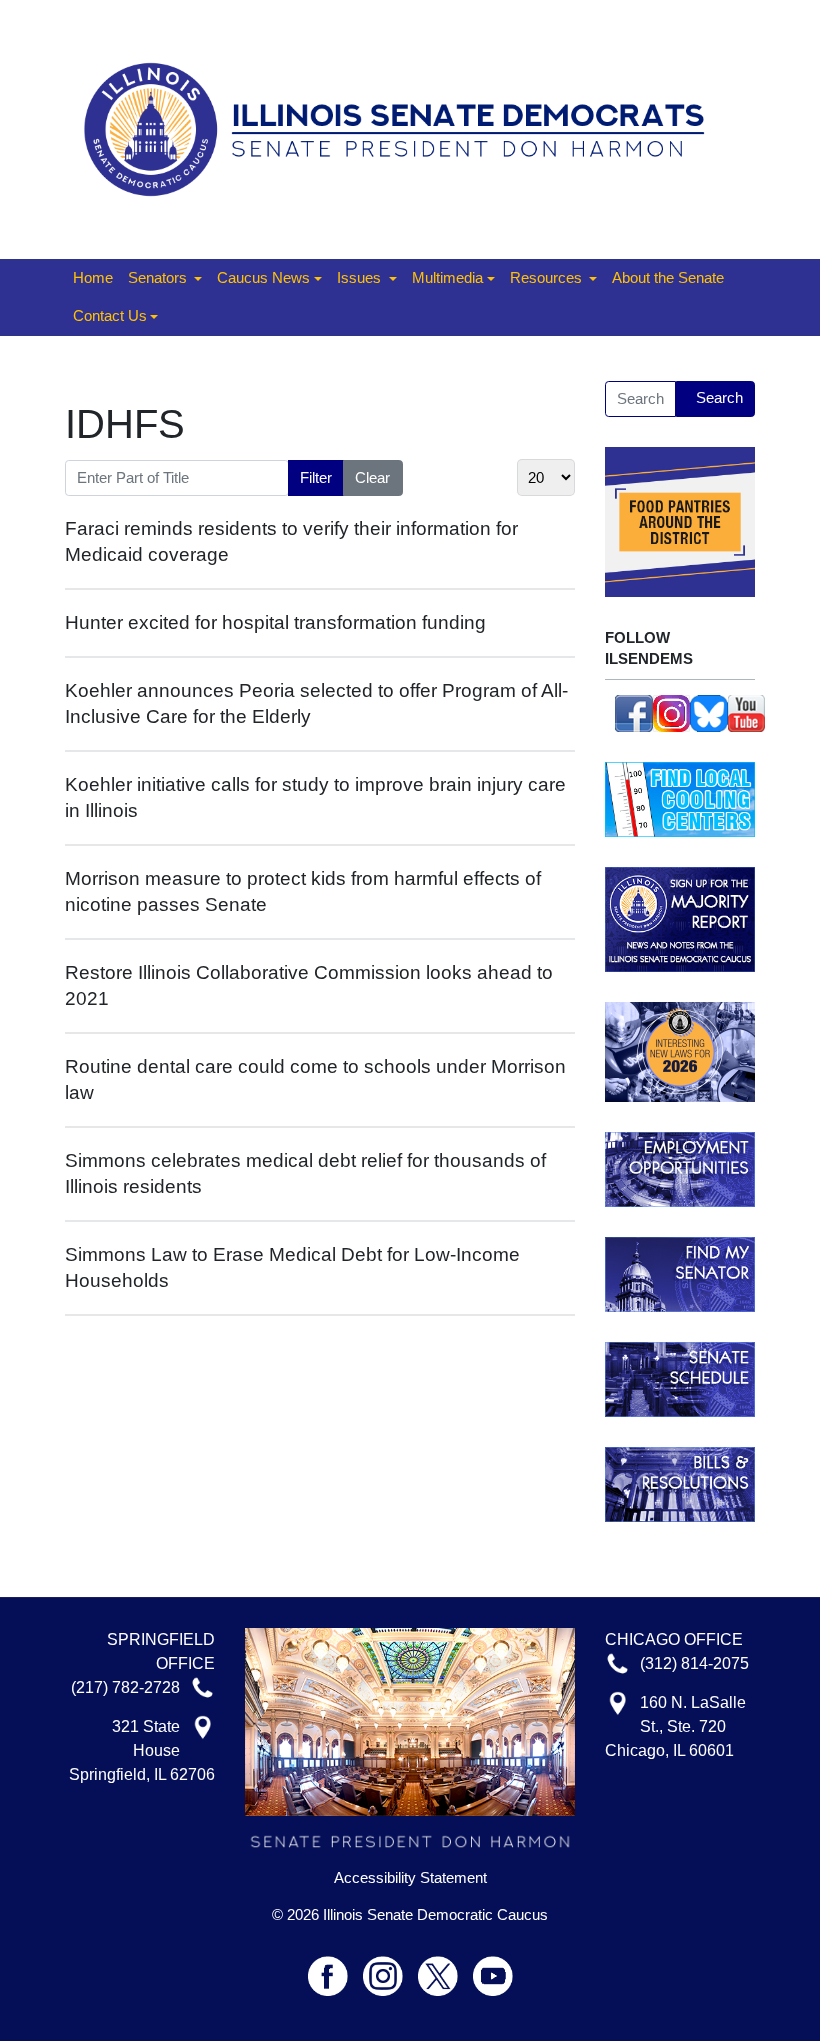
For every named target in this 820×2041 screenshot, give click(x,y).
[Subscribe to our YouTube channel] (747, 711)
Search (719, 397)
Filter (316, 477)
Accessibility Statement (410, 1878)
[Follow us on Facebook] (634, 711)
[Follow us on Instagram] (672, 711)
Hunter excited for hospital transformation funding (275, 622)
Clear (372, 477)
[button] (165, 279)
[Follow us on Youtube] (493, 1967)
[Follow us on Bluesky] (709, 711)
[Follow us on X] (445, 1967)
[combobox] (640, 399)
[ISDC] (402, 127)
